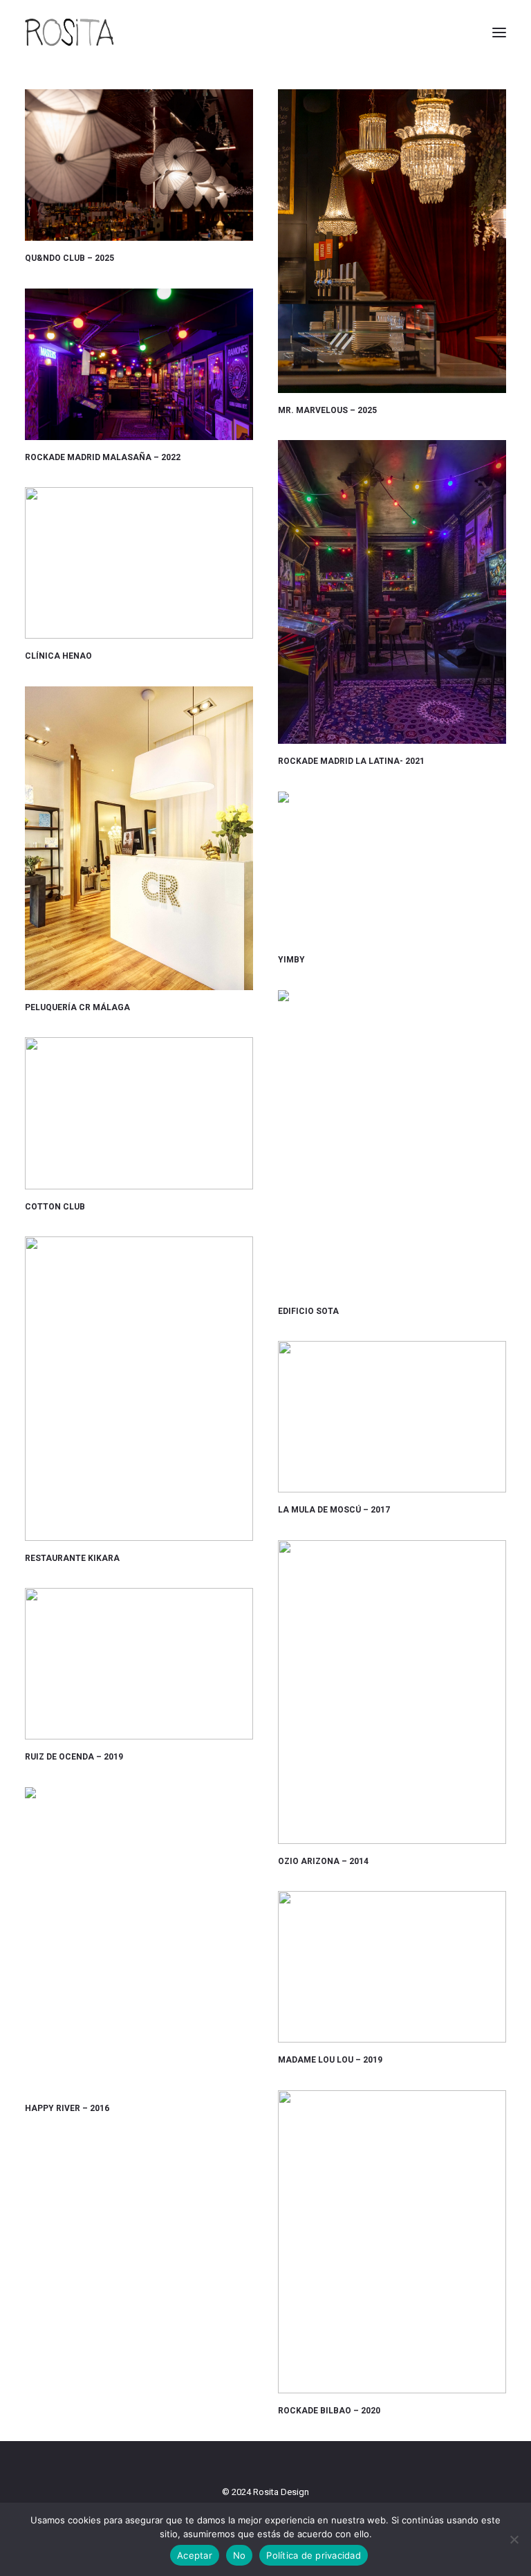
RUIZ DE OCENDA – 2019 (74, 1757)
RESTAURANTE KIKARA (72, 1558)
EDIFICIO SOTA (308, 1311)
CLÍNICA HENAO (58, 656)
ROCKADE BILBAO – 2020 (329, 2411)
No (240, 2555)
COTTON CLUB (55, 1207)
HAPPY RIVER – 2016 (67, 2108)
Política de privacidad (314, 2555)
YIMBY (291, 960)
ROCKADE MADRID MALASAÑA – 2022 (103, 457)
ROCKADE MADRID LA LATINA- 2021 (351, 761)
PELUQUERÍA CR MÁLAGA (77, 1007)
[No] (514, 2539)
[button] (499, 33)
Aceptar (195, 2555)
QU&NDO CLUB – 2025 (69, 258)
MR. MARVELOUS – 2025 (327, 410)
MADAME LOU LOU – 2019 (330, 2060)
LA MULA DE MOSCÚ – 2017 (334, 1510)
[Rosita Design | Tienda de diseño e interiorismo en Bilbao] (69, 33)
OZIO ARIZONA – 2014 (323, 1861)
